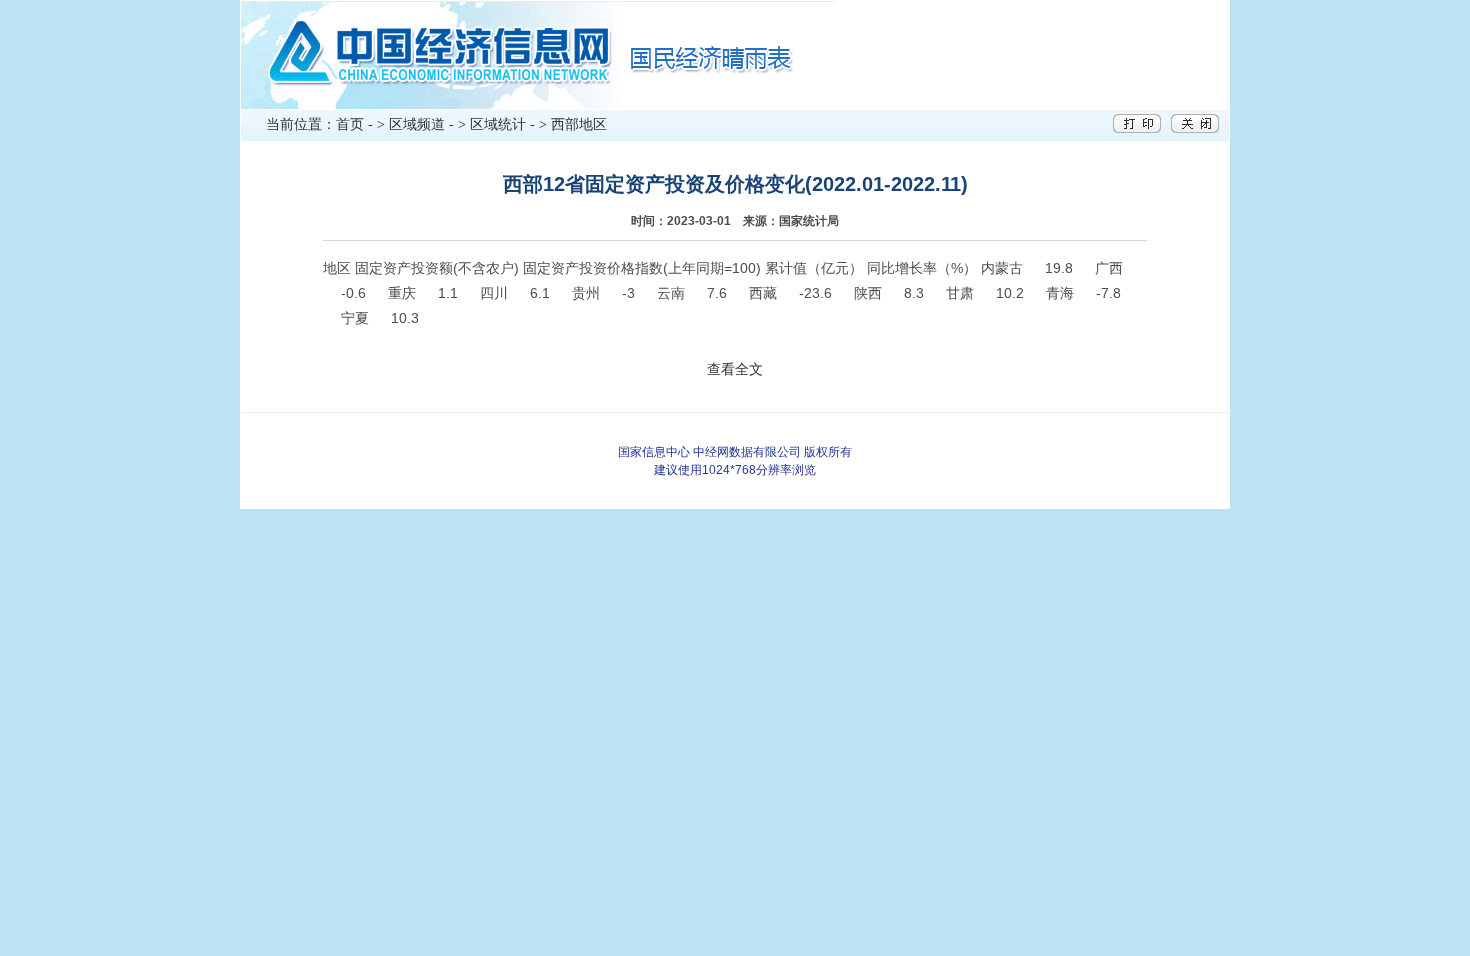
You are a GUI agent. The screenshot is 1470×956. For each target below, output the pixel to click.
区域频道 (417, 124)
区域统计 (498, 124)
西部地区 (579, 124)
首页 (350, 124)
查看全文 (735, 369)
